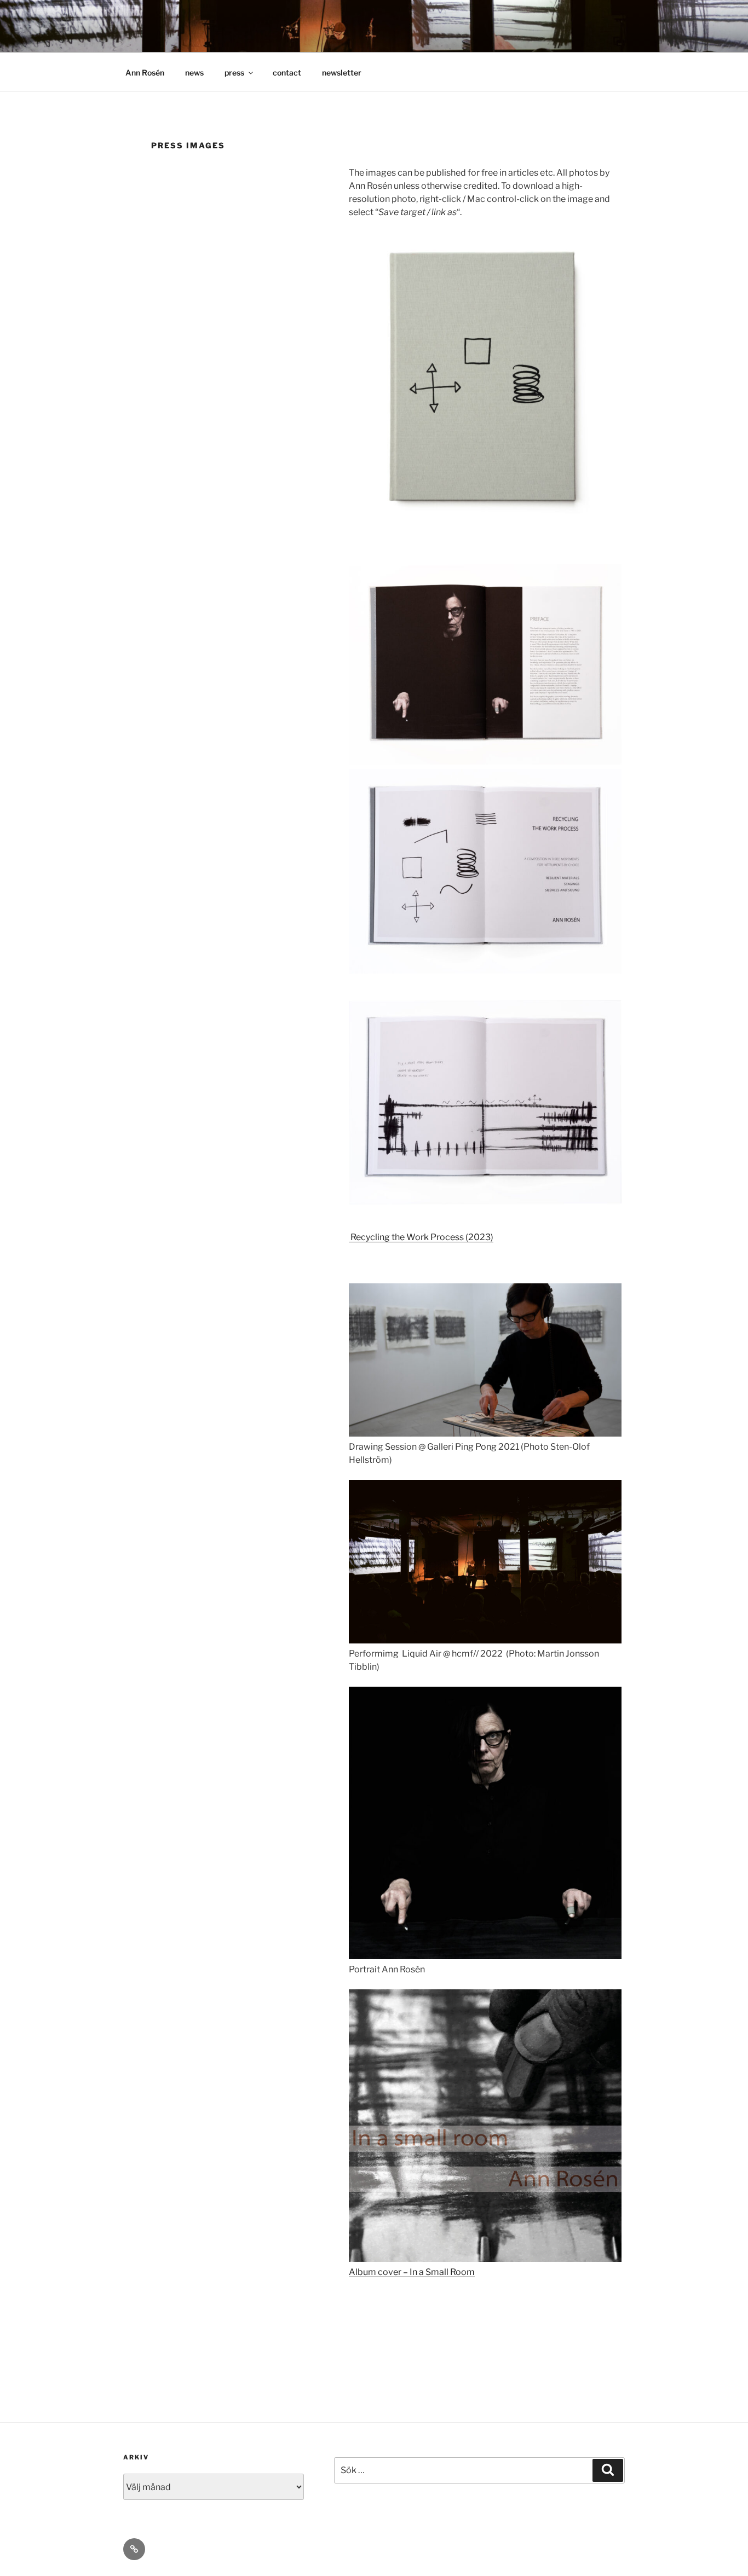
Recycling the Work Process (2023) (421, 1237)
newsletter (342, 73)
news (194, 73)
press (234, 73)
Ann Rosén (145, 73)
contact (287, 73)
